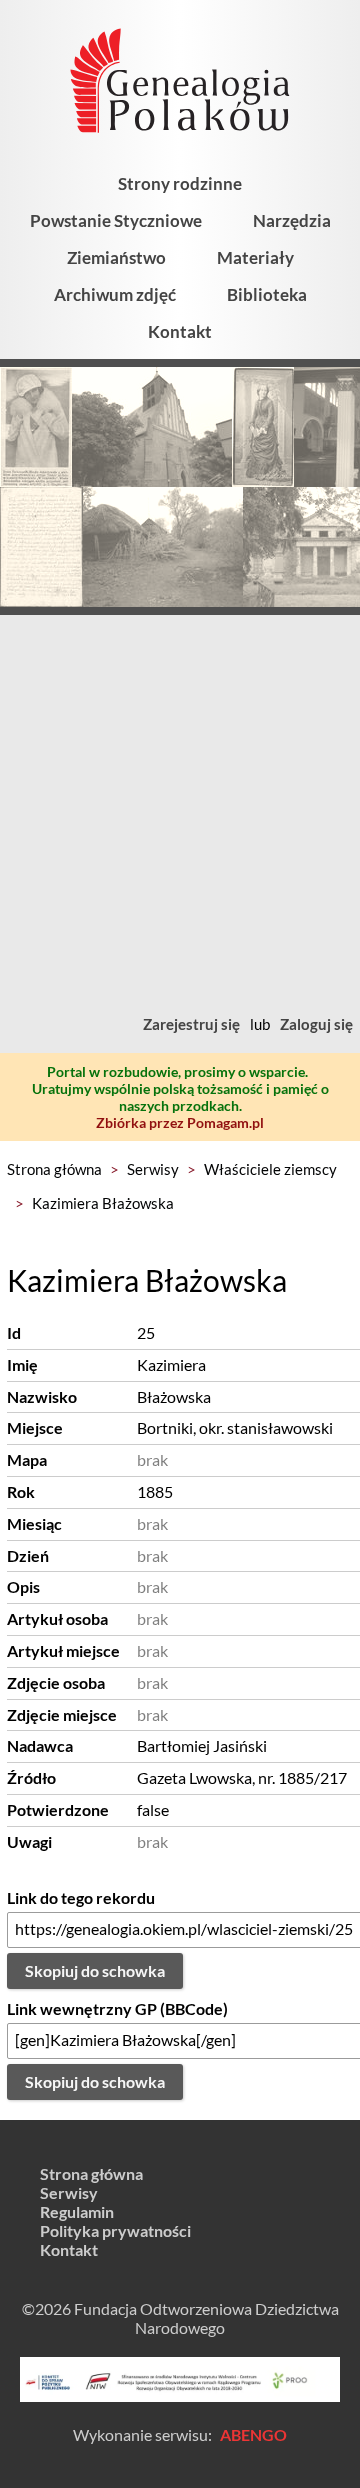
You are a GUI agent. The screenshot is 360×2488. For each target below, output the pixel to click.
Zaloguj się (316, 1024)
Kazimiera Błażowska (103, 1203)
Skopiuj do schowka (95, 1970)
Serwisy (153, 1169)
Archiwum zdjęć (115, 294)
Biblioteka (267, 294)
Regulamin (77, 2211)
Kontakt (180, 331)
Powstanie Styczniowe (116, 220)
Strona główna (54, 1169)
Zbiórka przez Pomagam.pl (180, 1122)
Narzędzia (292, 220)
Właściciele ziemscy (270, 1169)
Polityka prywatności (115, 2230)
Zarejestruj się (191, 1024)
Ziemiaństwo (116, 257)
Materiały (255, 257)
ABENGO (253, 2434)
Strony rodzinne (180, 183)
